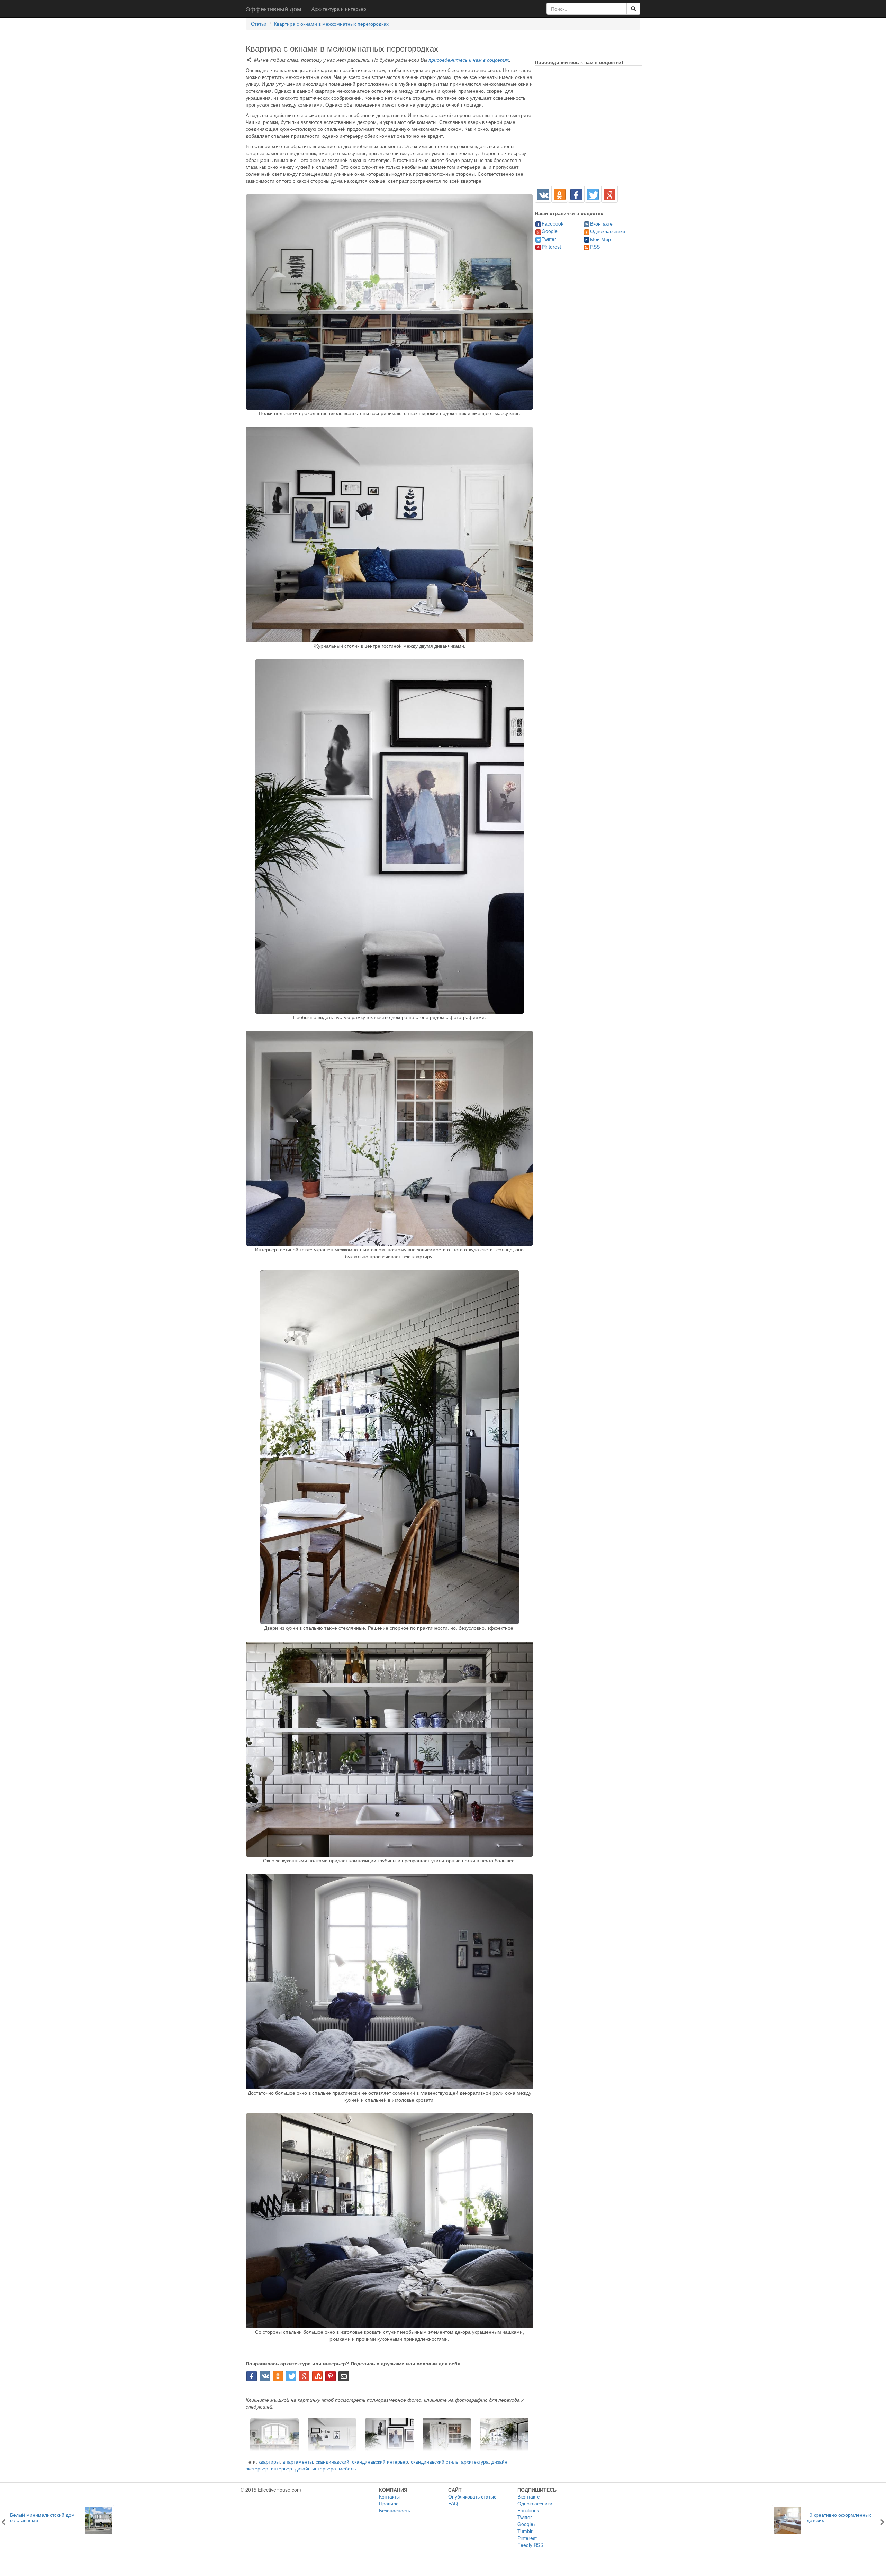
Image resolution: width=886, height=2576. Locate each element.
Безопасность (395, 2510)
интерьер (282, 2468)
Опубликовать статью (472, 2496)
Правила (389, 2503)
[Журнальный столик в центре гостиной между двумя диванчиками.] (389, 535)
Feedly (525, 2545)
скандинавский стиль (435, 2461)
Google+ (551, 231)
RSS (595, 247)
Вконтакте (601, 223)
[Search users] (633, 9)
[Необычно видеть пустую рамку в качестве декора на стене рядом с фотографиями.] (389, 837)
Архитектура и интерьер (339, 9)
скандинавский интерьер (380, 2461)
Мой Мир (600, 239)
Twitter (549, 239)
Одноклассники (608, 231)
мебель (347, 2468)
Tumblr (525, 2531)
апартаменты (298, 2461)
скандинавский (332, 2461)
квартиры (269, 2461)
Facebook (553, 223)
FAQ (453, 2503)
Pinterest (551, 247)
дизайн (499, 2461)
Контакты (389, 2496)
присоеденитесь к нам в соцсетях (469, 60)
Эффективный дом (273, 9)
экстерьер (257, 2468)
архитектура (475, 2461)
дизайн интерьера (315, 2468)
